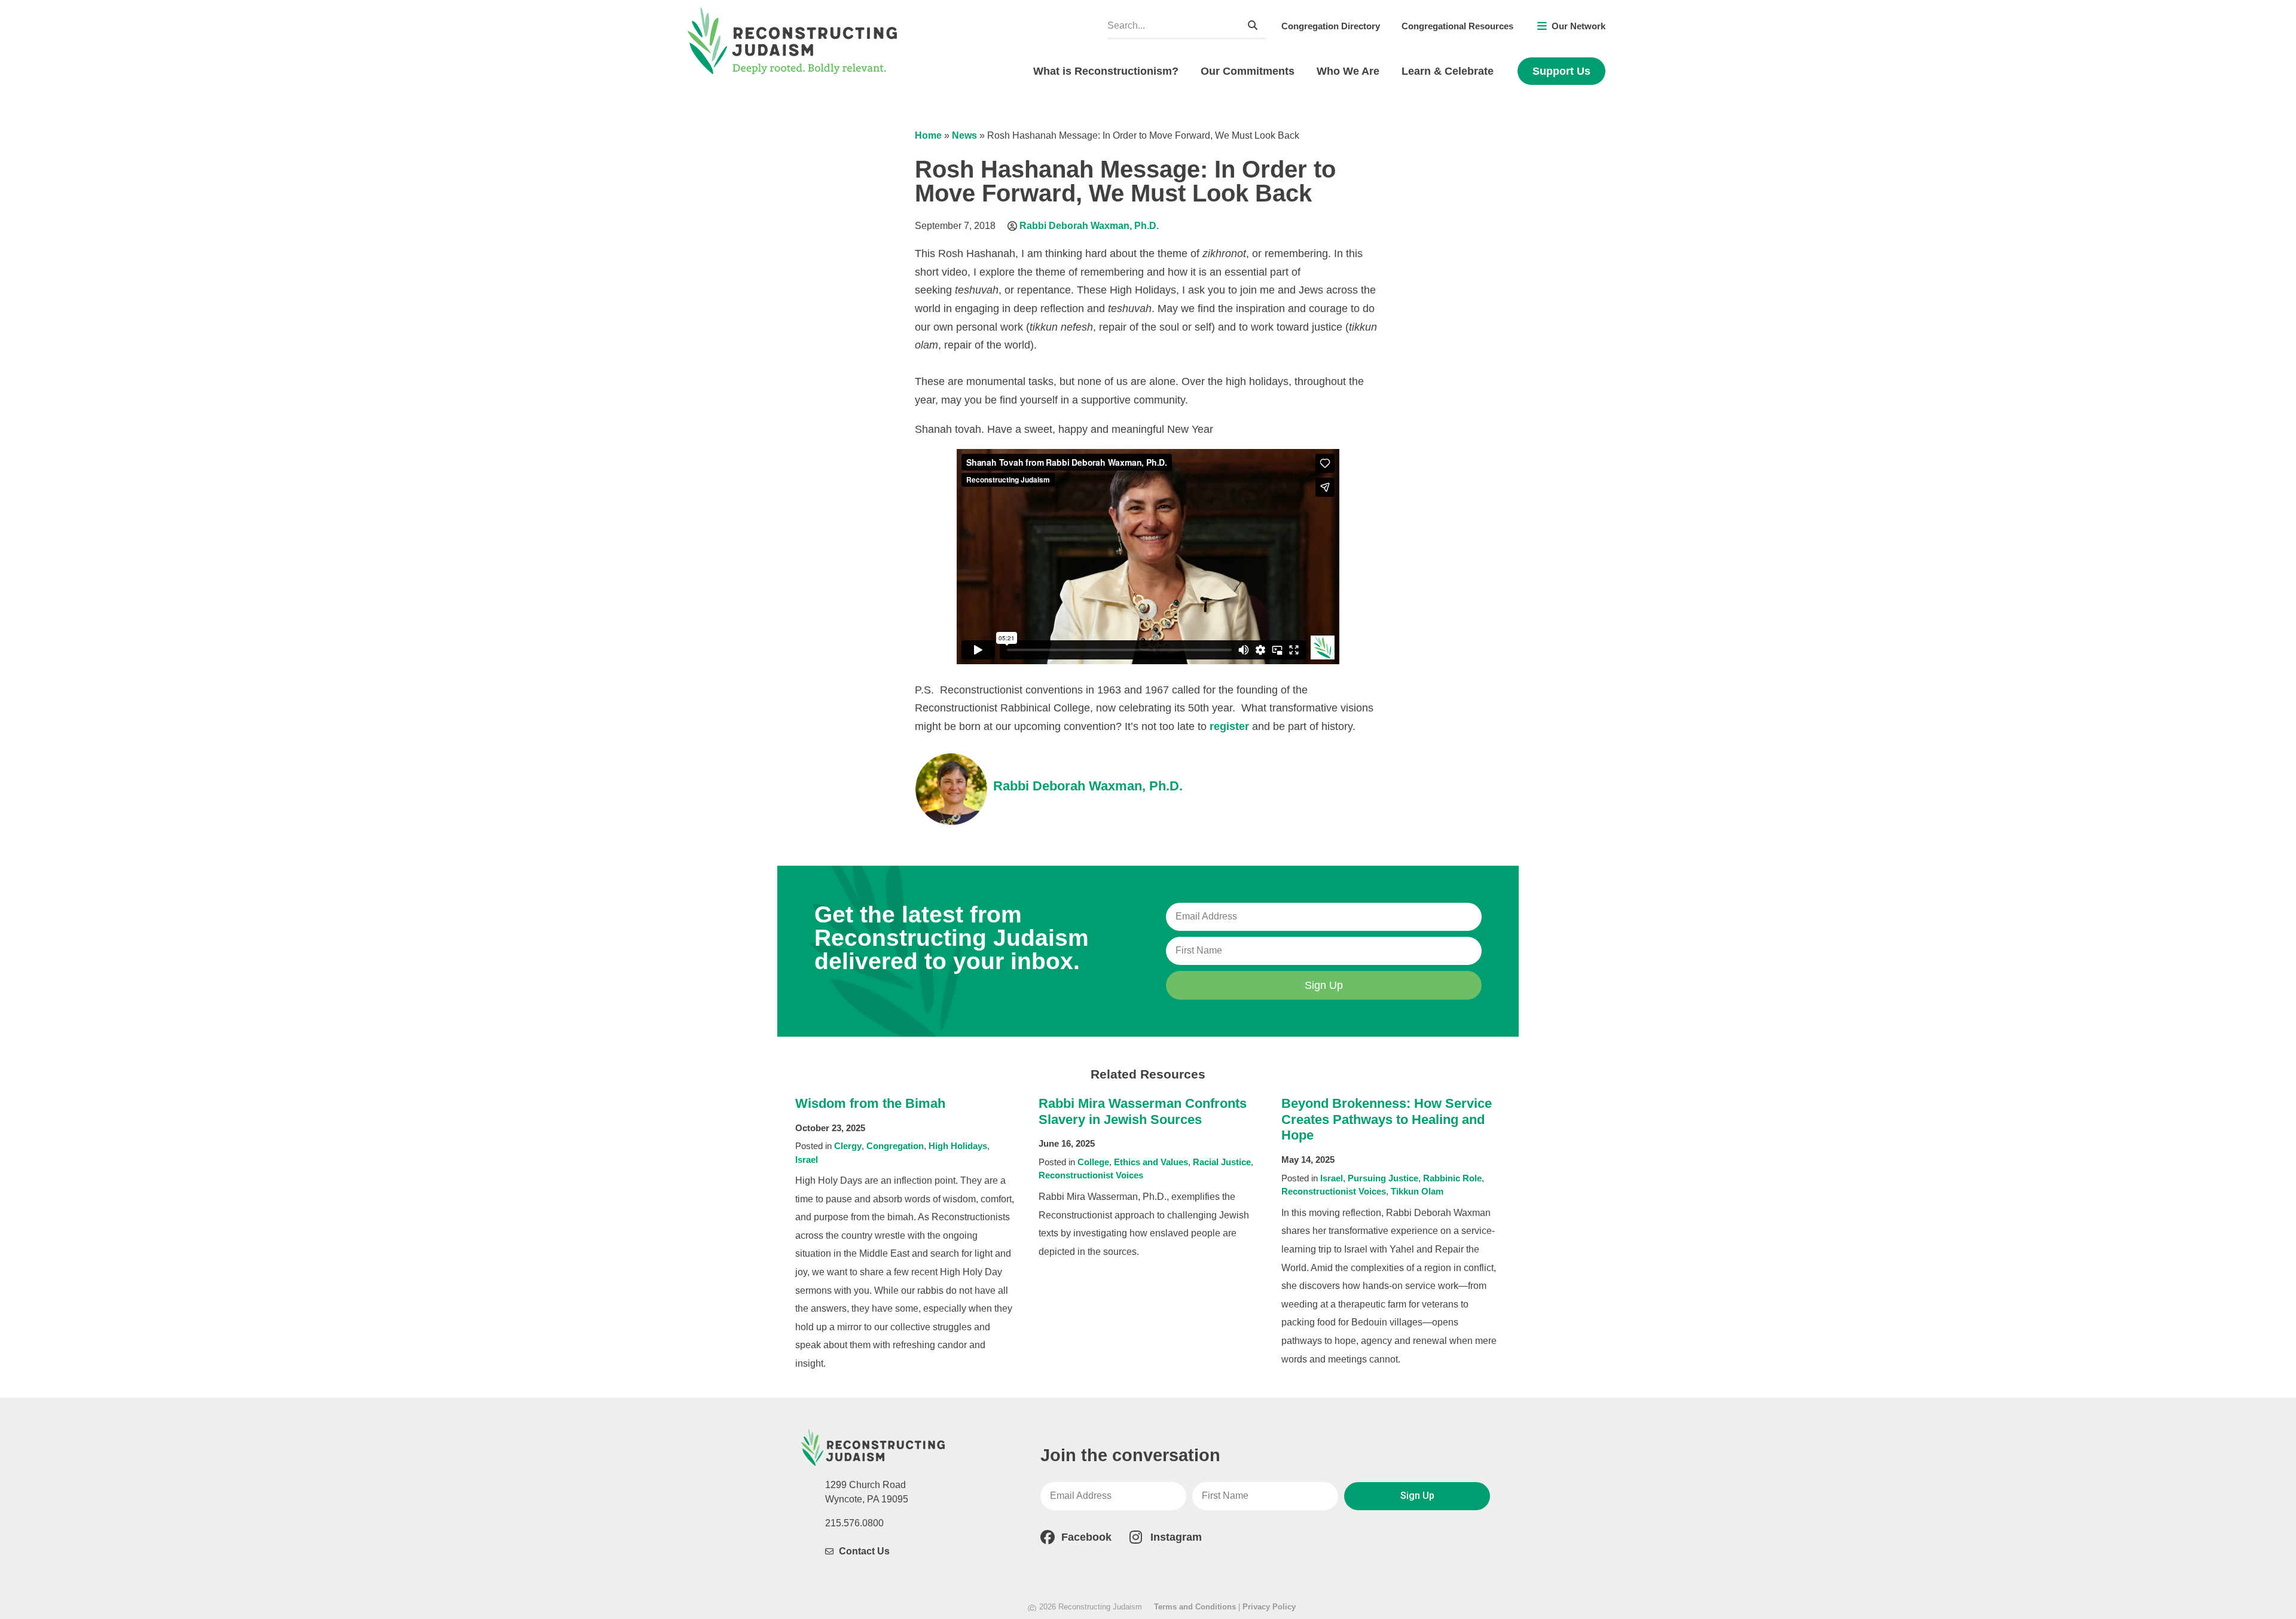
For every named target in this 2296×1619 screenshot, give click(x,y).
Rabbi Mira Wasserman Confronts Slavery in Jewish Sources (1143, 1111)
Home (928, 135)
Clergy (848, 1146)
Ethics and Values (1151, 1162)
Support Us (1561, 71)
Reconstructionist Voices (1091, 1175)
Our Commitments (1248, 71)
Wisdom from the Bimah (870, 1103)
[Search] (1253, 25)
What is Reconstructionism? (1106, 71)
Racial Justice (1222, 1162)
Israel (807, 1160)
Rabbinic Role (1452, 1178)
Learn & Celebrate (1448, 71)
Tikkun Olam (1417, 1191)
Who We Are (1348, 71)
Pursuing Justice (1383, 1178)
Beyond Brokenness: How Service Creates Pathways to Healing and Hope (1387, 1119)
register (1229, 726)
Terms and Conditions (1195, 1607)
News (964, 135)
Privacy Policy (1269, 1607)
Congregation (895, 1146)
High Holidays (958, 1146)
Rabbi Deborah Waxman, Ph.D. (1089, 226)
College (1093, 1162)
